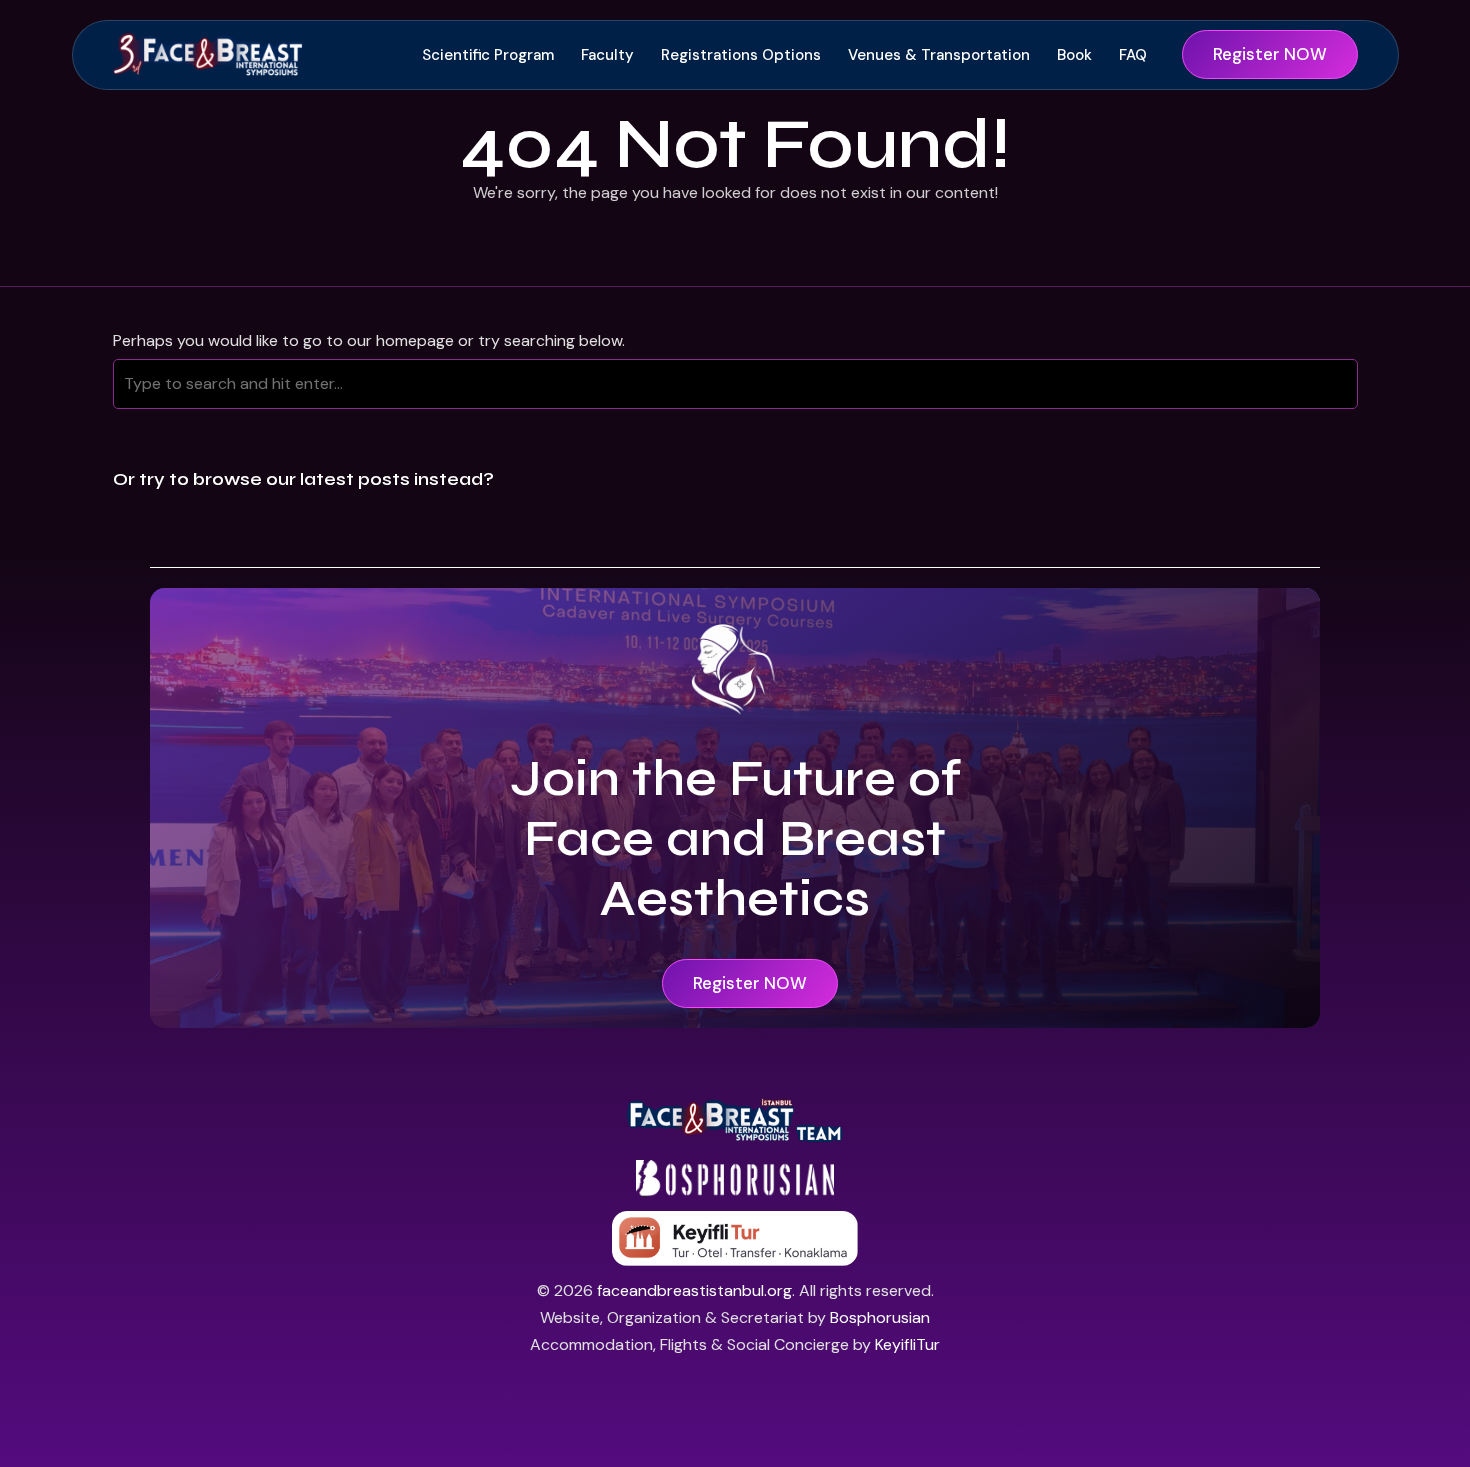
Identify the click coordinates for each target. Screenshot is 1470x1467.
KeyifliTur (907, 1344)
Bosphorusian (880, 1317)
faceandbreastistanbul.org (694, 1290)
